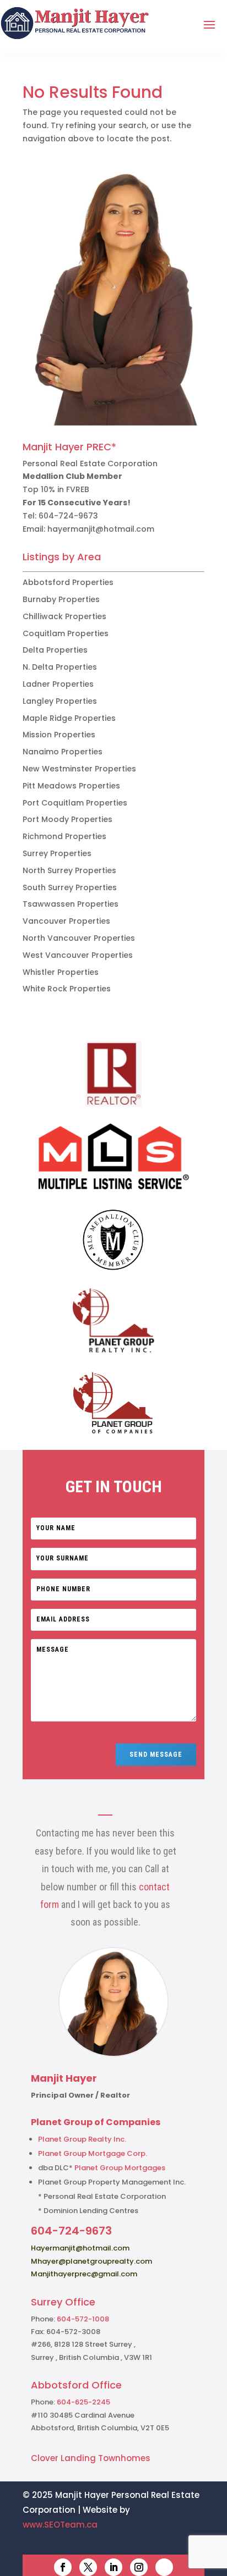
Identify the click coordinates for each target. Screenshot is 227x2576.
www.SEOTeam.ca (60, 2525)
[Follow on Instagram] (139, 2567)
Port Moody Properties (67, 819)
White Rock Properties (67, 989)
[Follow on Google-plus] (164, 2567)
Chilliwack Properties (64, 616)
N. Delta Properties (60, 667)
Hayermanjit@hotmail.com (80, 2248)
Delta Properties (55, 650)
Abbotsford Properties (68, 582)
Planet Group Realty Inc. (82, 2139)
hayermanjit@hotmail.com (101, 529)
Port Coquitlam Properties (75, 803)
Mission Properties (59, 735)
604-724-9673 (68, 516)
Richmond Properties (64, 836)
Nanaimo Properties (63, 752)
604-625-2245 (83, 2402)
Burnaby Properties (61, 599)
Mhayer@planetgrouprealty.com (91, 2261)
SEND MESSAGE (156, 1755)
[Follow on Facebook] (63, 2567)
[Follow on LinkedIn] (113, 2567)
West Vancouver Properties (78, 955)
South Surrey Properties (70, 887)
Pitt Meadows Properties (71, 786)
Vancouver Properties (66, 921)
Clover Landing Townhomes (91, 2458)
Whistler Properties (61, 972)
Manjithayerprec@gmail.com (84, 2274)
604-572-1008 (83, 2319)
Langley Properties (60, 701)
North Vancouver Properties (79, 938)
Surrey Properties (57, 853)
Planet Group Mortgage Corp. (93, 2153)
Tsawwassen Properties (71, 904)
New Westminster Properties (79, 769)
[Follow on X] (88, 2567)
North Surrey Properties (69, 870)
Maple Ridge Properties (69, 718)
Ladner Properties (58, 684)
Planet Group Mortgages (120, 2168)
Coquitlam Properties (66, 633)
